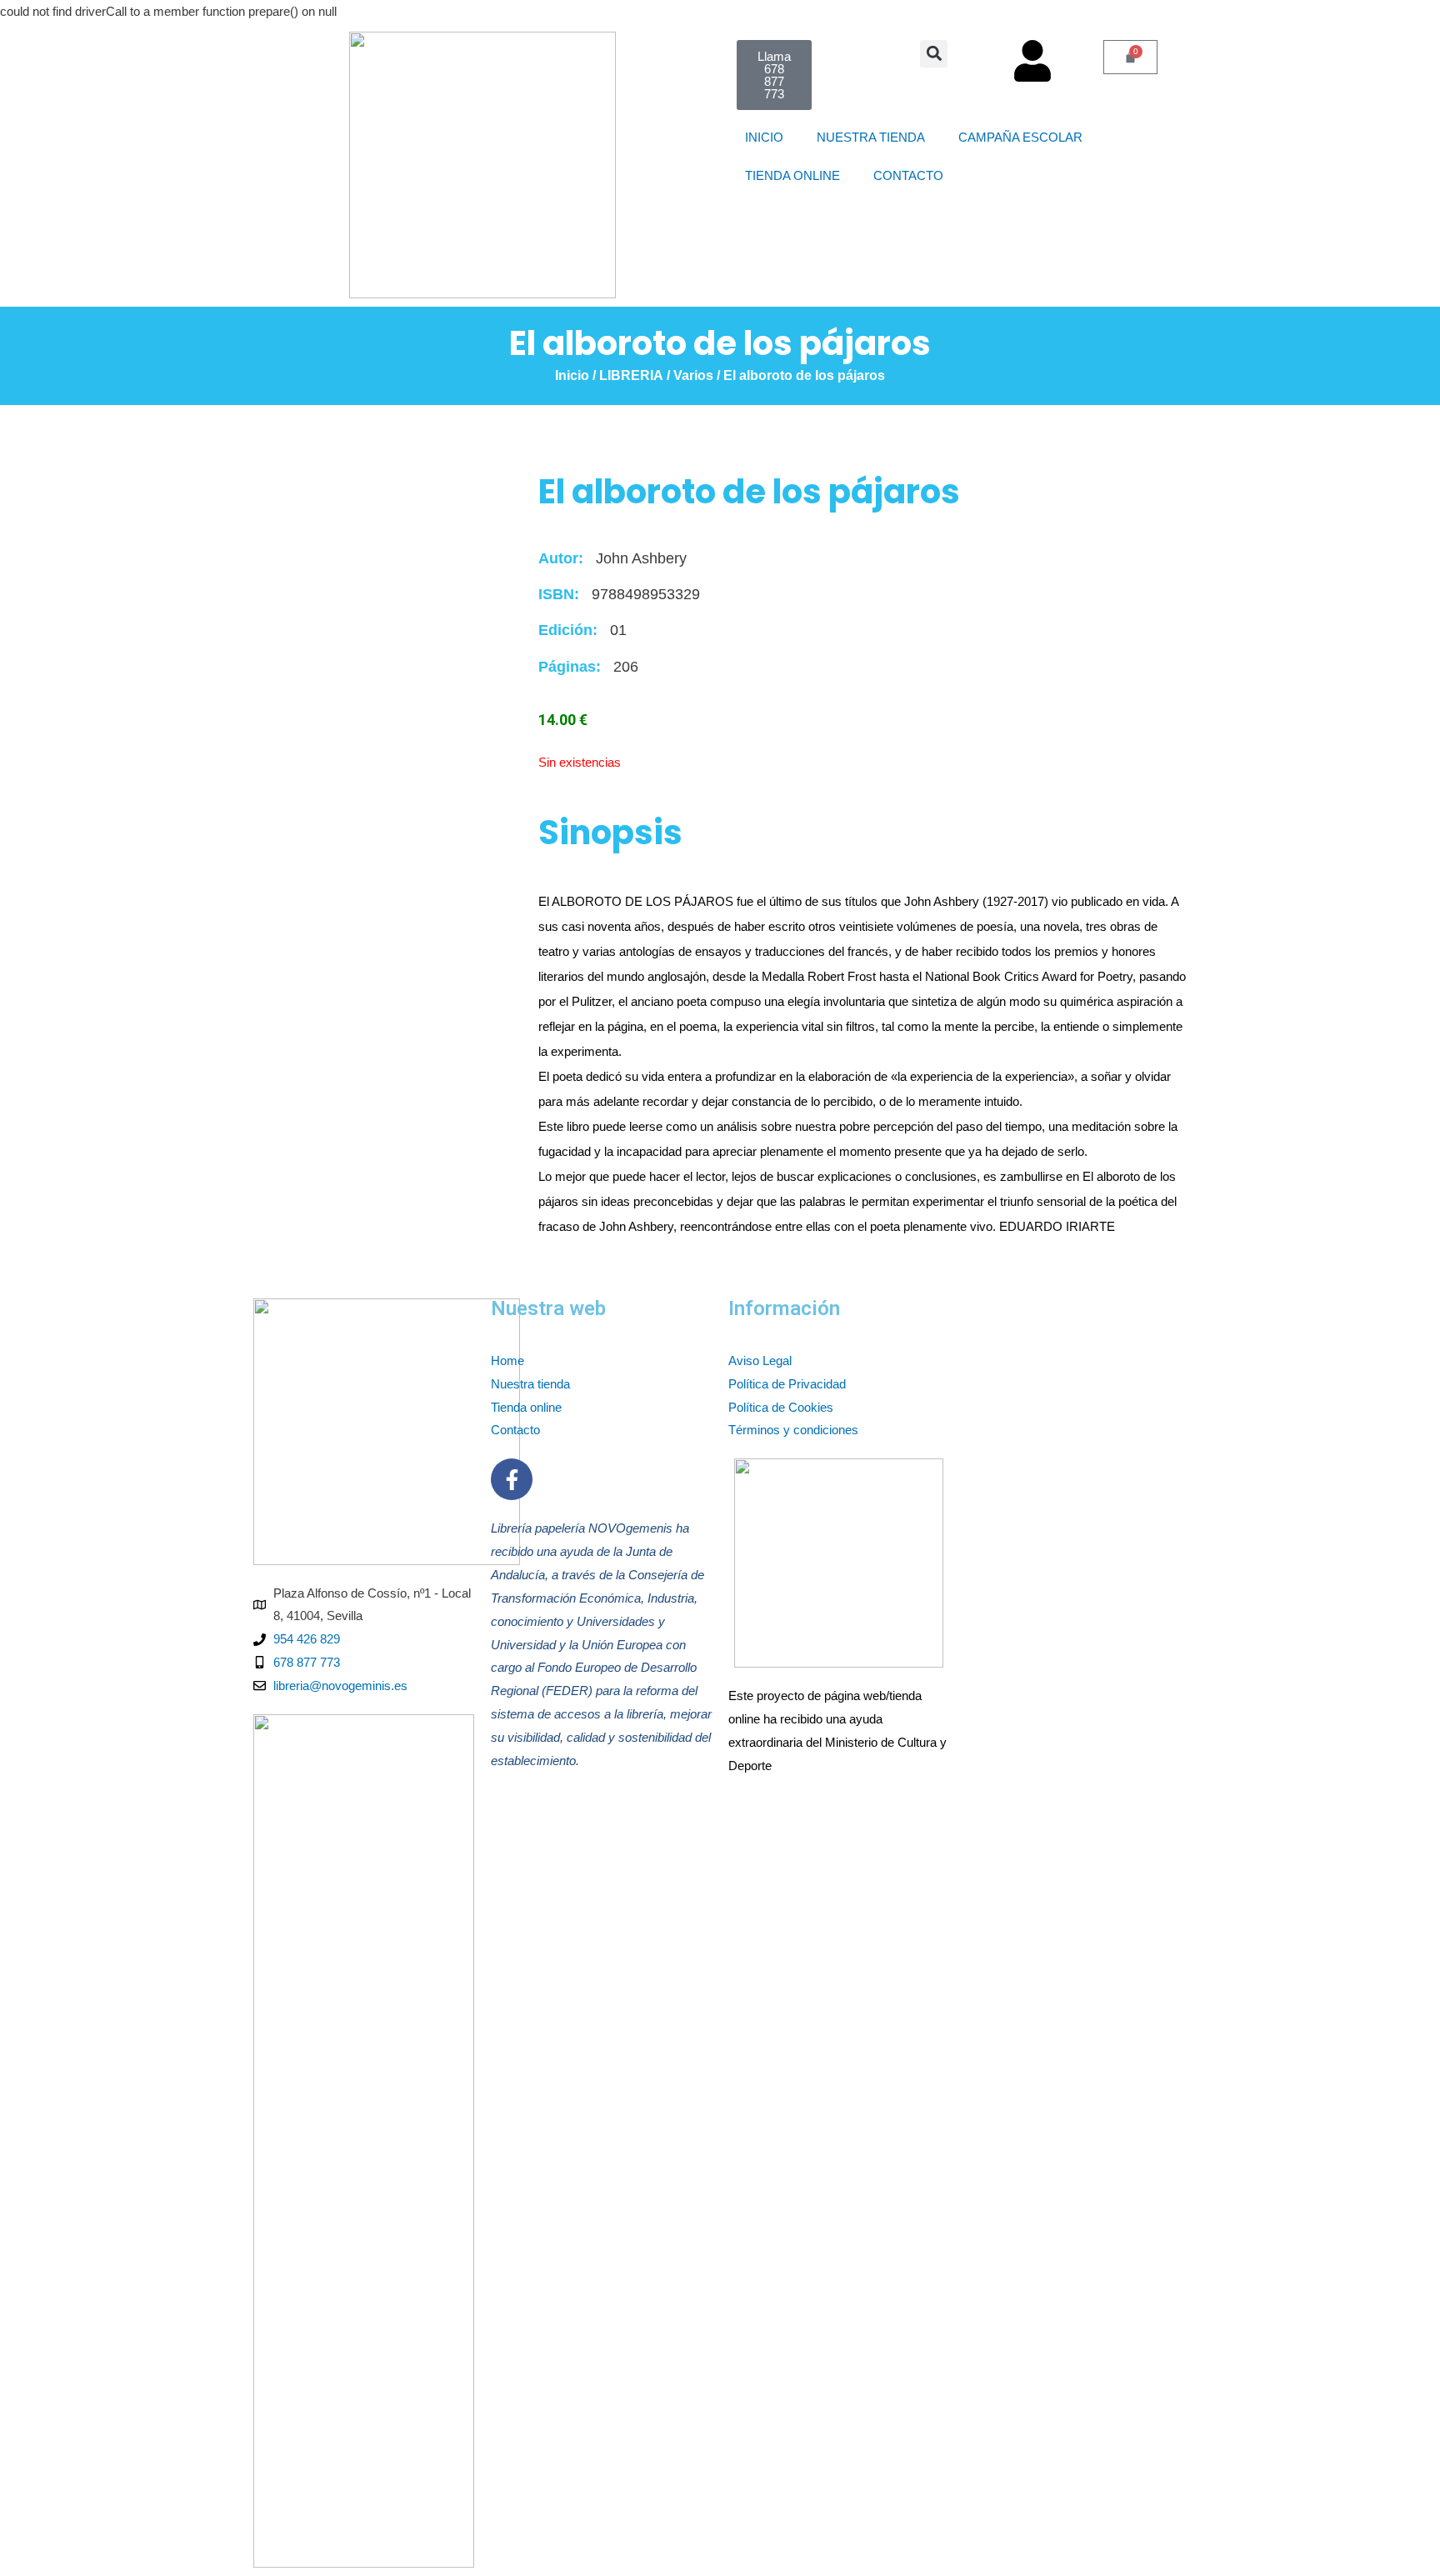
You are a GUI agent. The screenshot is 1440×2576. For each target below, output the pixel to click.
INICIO (764, 137)
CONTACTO (915, 175)
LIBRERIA (631, 375)
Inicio (572, 375)
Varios (693, 375)
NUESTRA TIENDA (871, 137)
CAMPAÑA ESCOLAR (1027, 137)
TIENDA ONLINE (792, 175)
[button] (934, 54)
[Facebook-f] (512, 1479)
